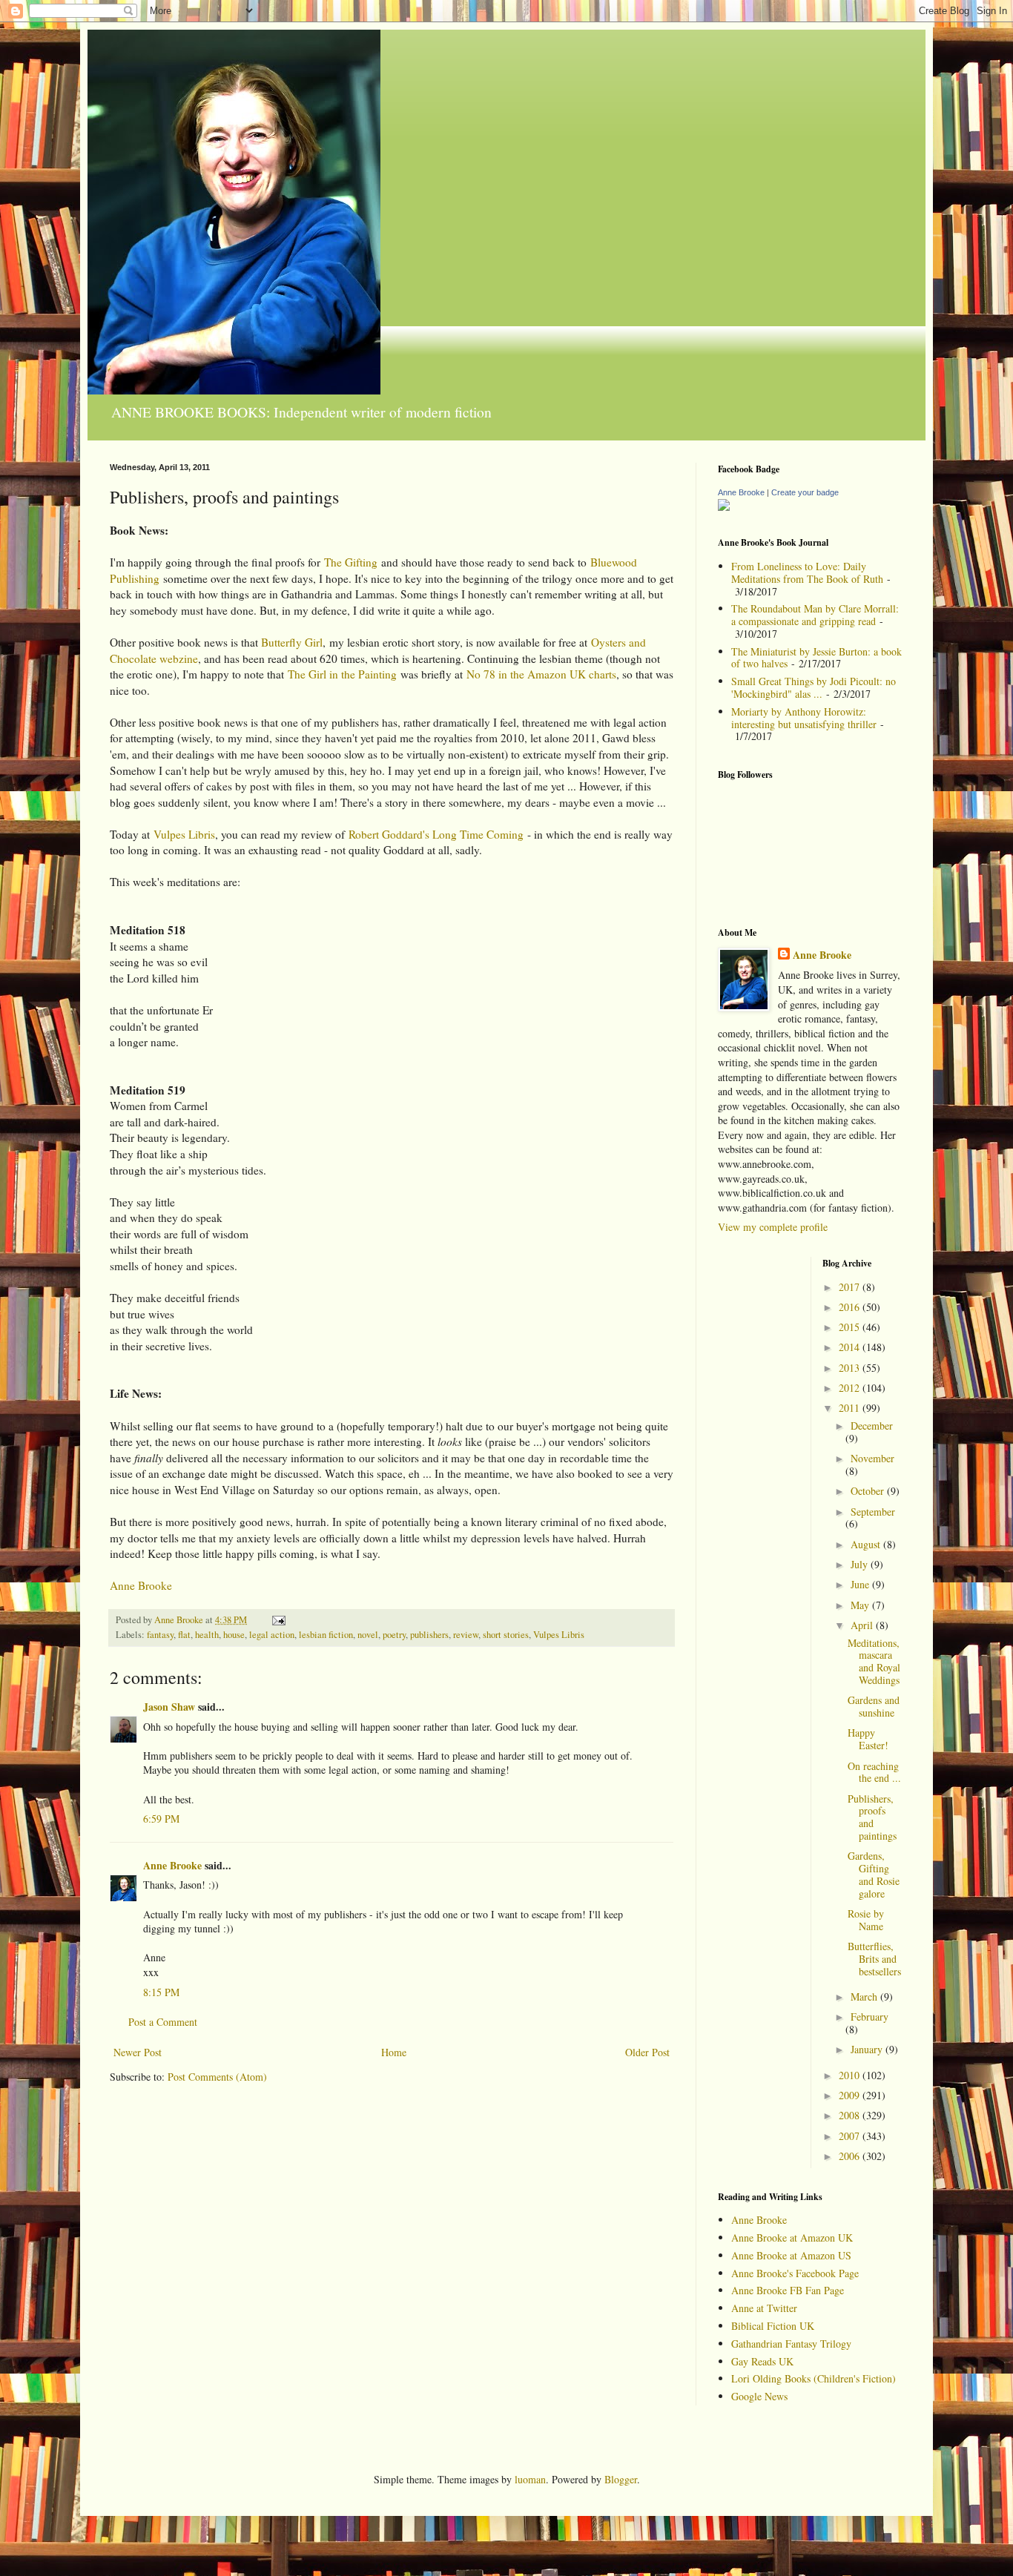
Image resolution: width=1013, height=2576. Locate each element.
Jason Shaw (169, 1707)
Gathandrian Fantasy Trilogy (791, 2344)
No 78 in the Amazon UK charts (541, 674)
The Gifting (351, 562)
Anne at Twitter (764, 2308)
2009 (851, 2095)
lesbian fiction (326, 1635)
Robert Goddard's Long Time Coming (436, 834)
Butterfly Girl (292, 642)
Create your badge (805, 492)
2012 (851, 1388)
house (234, 1635)
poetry (394, 1635)
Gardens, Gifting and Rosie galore (874, 1874)
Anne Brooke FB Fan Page (788, 2290)
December (872, 1426)
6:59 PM (161, 1819)
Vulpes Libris (184, 834)
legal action (272, 1635)
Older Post (647, 2052)
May (861, 1605)
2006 (851, 2156)
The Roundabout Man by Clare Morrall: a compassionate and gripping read (815, 615)
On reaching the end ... (874, 1772)
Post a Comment (163, 2022)
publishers (429, 1635)
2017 (851, 1287)
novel (368, 1635)
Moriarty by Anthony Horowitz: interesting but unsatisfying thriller (804, 718)
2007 (851, 2136)
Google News (759, 2396)
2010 (851, 2075)
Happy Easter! (868, 1739)
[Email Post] (278, 1620)
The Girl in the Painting (342, 674)
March (865, 1997)
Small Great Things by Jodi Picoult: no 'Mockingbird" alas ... (814, 687)
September (873, 1512)
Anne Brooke (141, 1585)
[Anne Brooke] (724, 507)
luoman (530, 2479)
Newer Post (138, 2052)
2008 (851, 2115)
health (207, 1635)
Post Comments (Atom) (217, 2077)
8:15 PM (161, 1992)
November (872, 1458)
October (869, 1491)
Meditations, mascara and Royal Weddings (874, 1661)
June (861, 1584)
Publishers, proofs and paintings (872, 1817)
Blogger (621, 2479)
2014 (851, 1347)
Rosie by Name (866, 1920)
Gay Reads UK (762, 2361)
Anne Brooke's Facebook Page (795, 2273)
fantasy (160, 1635)
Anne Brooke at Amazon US (791, 2255)
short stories (506, 1635)
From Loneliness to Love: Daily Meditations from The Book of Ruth (807, 572)
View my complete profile (773, 1227)
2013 (851, 1368)
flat (184, 1635)
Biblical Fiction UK (773, 2326)
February (870, 2017)
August (867, 1544)
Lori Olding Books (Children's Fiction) (814, 2378)
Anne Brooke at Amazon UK (792, 2238)
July (861, 1564)
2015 (851, 1327)
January (868, 2049)
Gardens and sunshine (874, 1706)
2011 (851, 1408)
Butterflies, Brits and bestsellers (874, 1959)
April (863, 1625)
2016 (851, 1307)
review (466, 1635)
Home (394, 2052)
